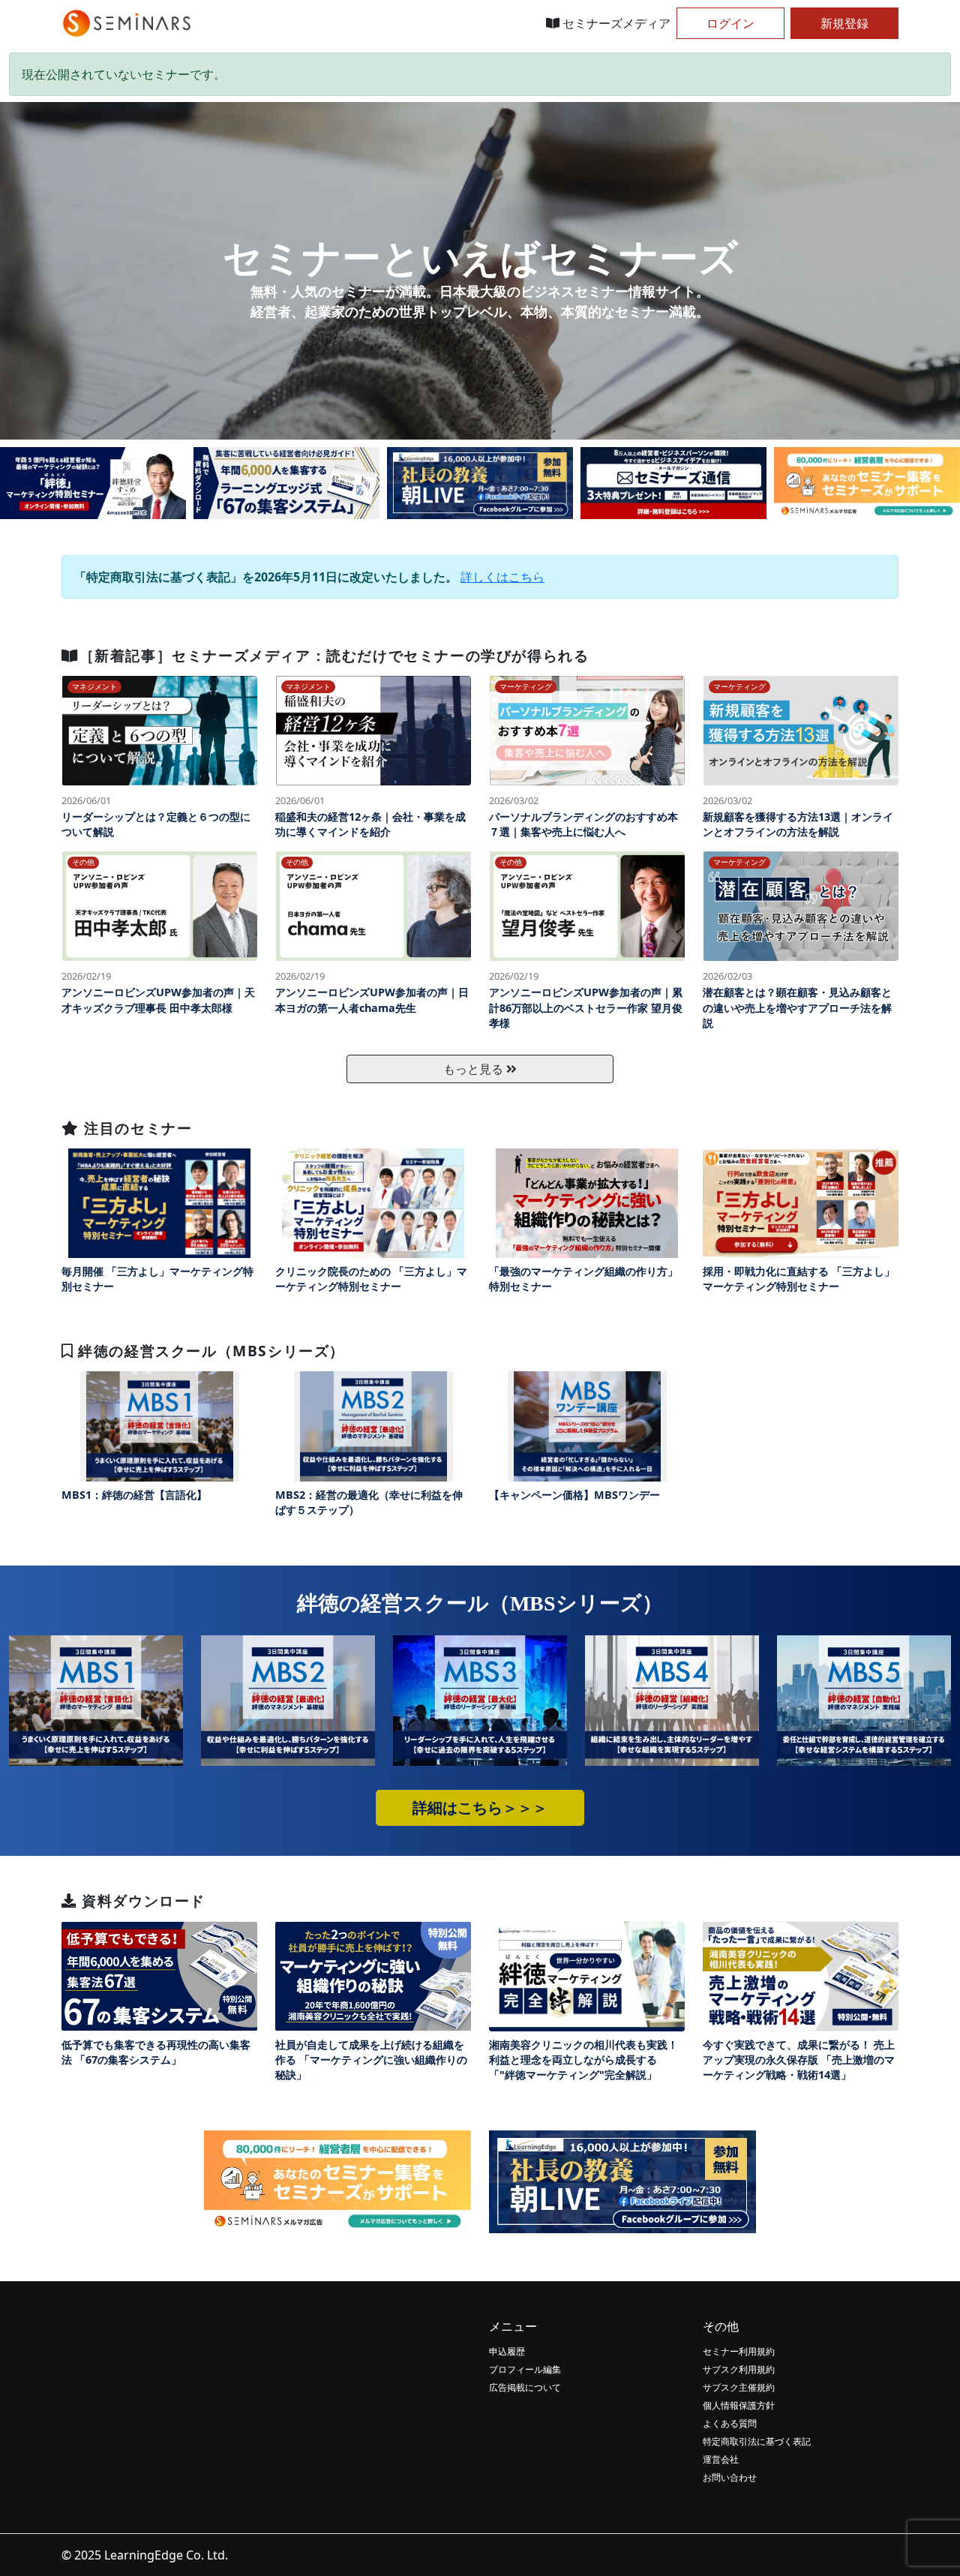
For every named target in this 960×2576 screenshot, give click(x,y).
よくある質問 (730, 2423)
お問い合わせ (730, 2477)
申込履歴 (507, 2351)
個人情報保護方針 (739, 2405)
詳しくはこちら (502, 577)
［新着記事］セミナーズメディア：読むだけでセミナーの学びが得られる (334, 655)
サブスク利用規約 (739, 2369)
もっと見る (475, 1069)
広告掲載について (525, 2387)
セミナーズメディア (615, 23)
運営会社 (721, 2459)
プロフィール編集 (525, 2369)
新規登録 (844, 23)
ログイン (730, 23)
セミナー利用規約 (739, 2351)
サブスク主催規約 (739, 2387)
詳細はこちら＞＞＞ (480, 1808)
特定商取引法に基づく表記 (757, 2441)
